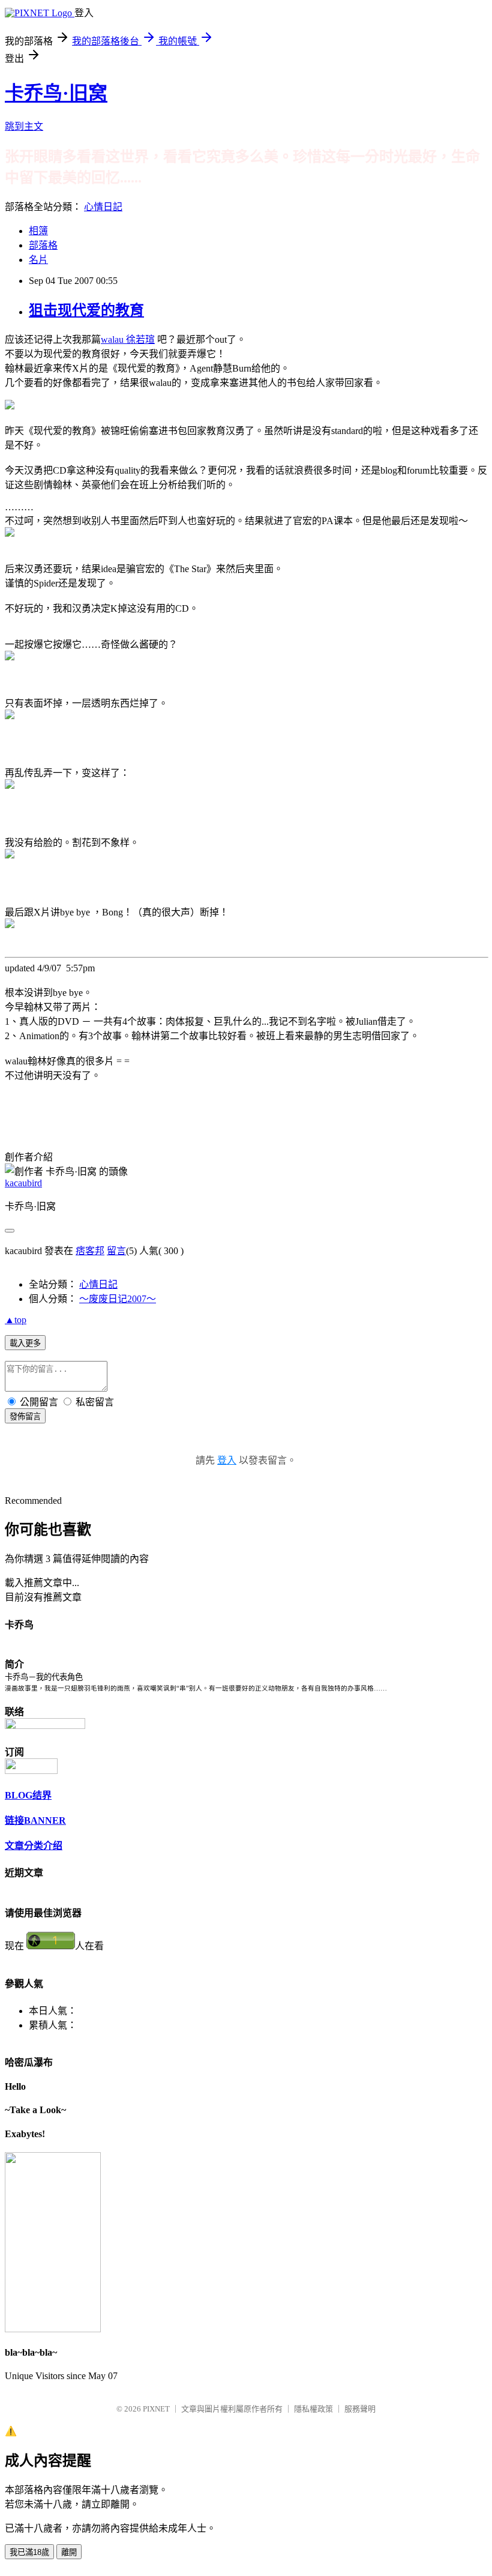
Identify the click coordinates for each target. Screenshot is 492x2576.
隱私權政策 (313, 2409)
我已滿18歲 (29, 2552)
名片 (38, 260)
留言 (116, 1251)
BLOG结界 (28, 1795)
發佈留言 (25, 1416)
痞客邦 (90, 1251)
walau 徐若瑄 (128, 339)
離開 (69, 2552)
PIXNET (156, 2409)
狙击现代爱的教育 (86, 310)
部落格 (43, 245)
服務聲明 (360, 2409)
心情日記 (103, 207)
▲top (16, 1320)
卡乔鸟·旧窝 (56, 93)
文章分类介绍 (34, 1846)
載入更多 (25, 1343)
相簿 (38, 231)
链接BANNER (35, 1820)
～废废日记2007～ (118, 1299)
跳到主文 (24, 126)
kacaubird (23, 1183)
